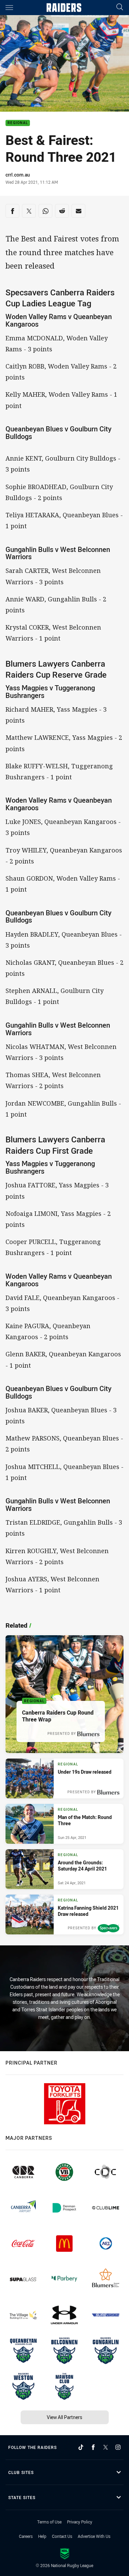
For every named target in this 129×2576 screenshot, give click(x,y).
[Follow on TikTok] (81, 2447)
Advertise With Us (94, 2536)
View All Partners (64, 2417)
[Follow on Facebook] (93, 2447)
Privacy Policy (80, 2522)
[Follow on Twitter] (106, 2447)
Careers (26, 2536)
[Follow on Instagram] (118, 2447)
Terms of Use (49, 2522)
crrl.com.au (18, 175)
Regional (18, 123)
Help (42, 2536)
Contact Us (62, 2536)
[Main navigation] (9, 8)
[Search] (120, 7)
